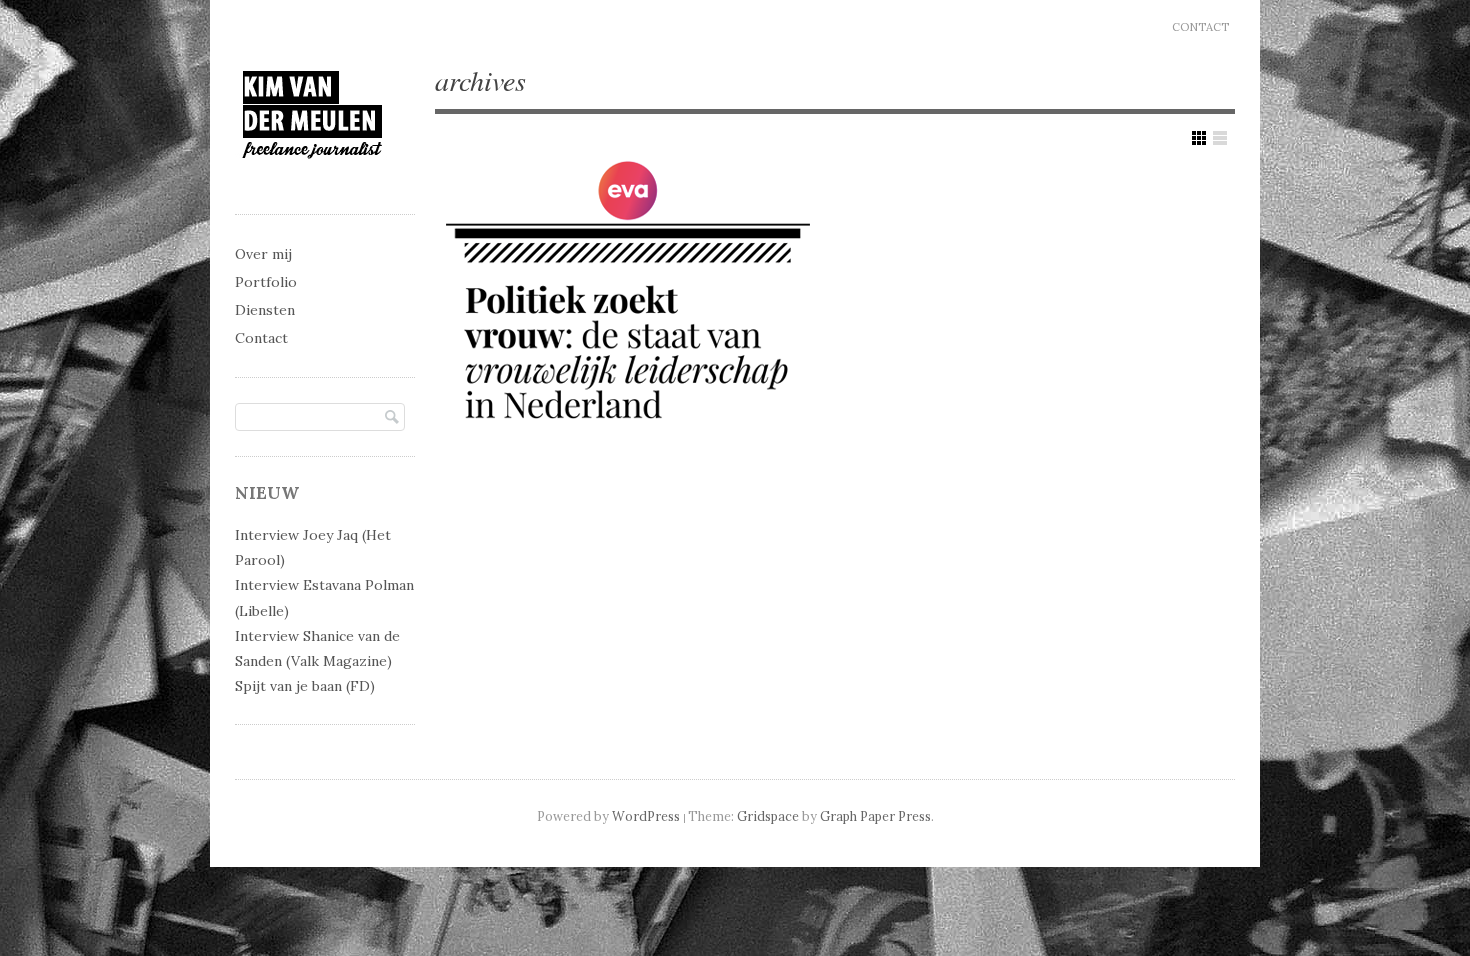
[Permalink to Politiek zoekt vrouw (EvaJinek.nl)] (627, 301)
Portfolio (266, 282)
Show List (1220, 138)
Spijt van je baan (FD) (305, 686)
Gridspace (768, 816)
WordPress (646, 816)
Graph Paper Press (875, 816)
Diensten (265, 310)
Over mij (263, 254)
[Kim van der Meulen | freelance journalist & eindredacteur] (312, 176)
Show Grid (1199, 138)
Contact (1200, 27)
